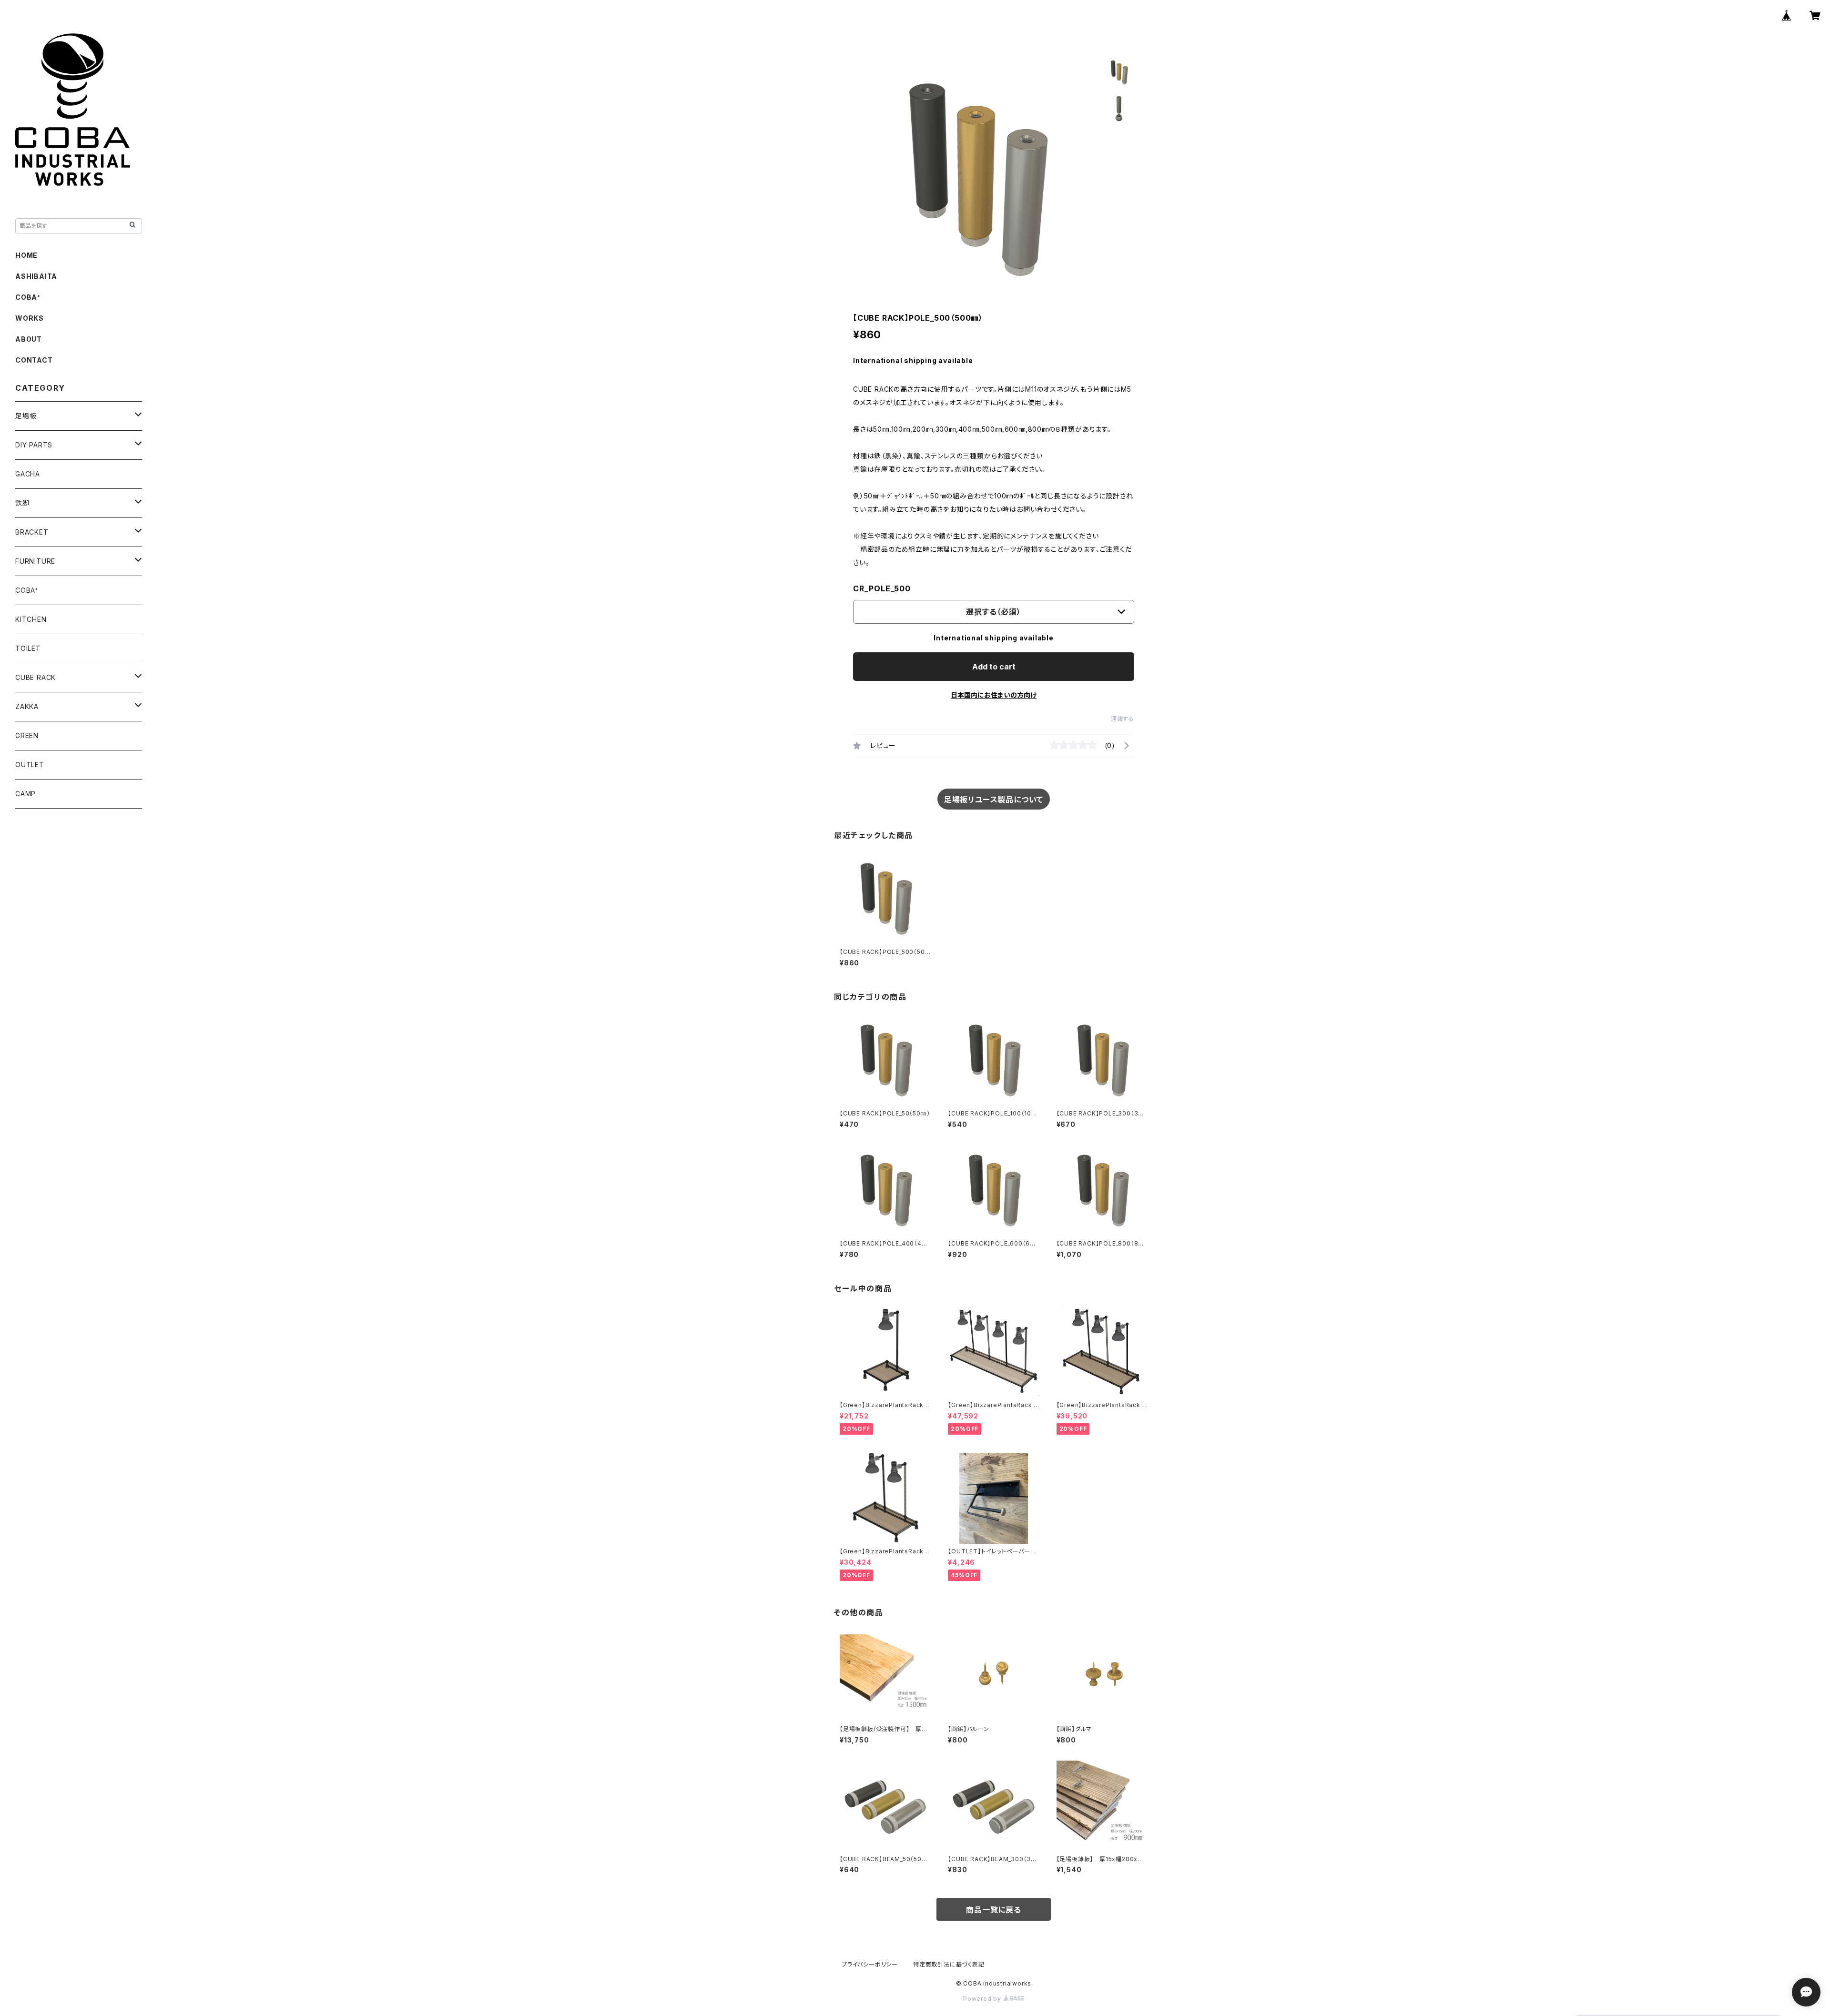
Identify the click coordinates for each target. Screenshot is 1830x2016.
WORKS (30, 318)
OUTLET (30, 765)
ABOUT (29, 339)
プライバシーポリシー (870, 1964)
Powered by (983, 1999)
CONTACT (34, 360)
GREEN (27, 735)
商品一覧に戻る (994, 1910)
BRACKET (32, 532)
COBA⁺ (28, 297)
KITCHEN (31, 619)
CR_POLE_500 (882, 588)
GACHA (28, 474)
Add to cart (994, 667)
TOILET (28, 648)
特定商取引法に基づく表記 (949, 1964)
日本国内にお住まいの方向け (994, 695)
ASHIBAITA (36, 276)
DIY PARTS (34, 445)
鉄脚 (22, 503)
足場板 (26, 416)
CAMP (25, 794)
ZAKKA (27, 706)
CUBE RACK (36, 677)
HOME (26, 255)
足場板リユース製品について (994, 800)
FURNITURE (35, 561)
